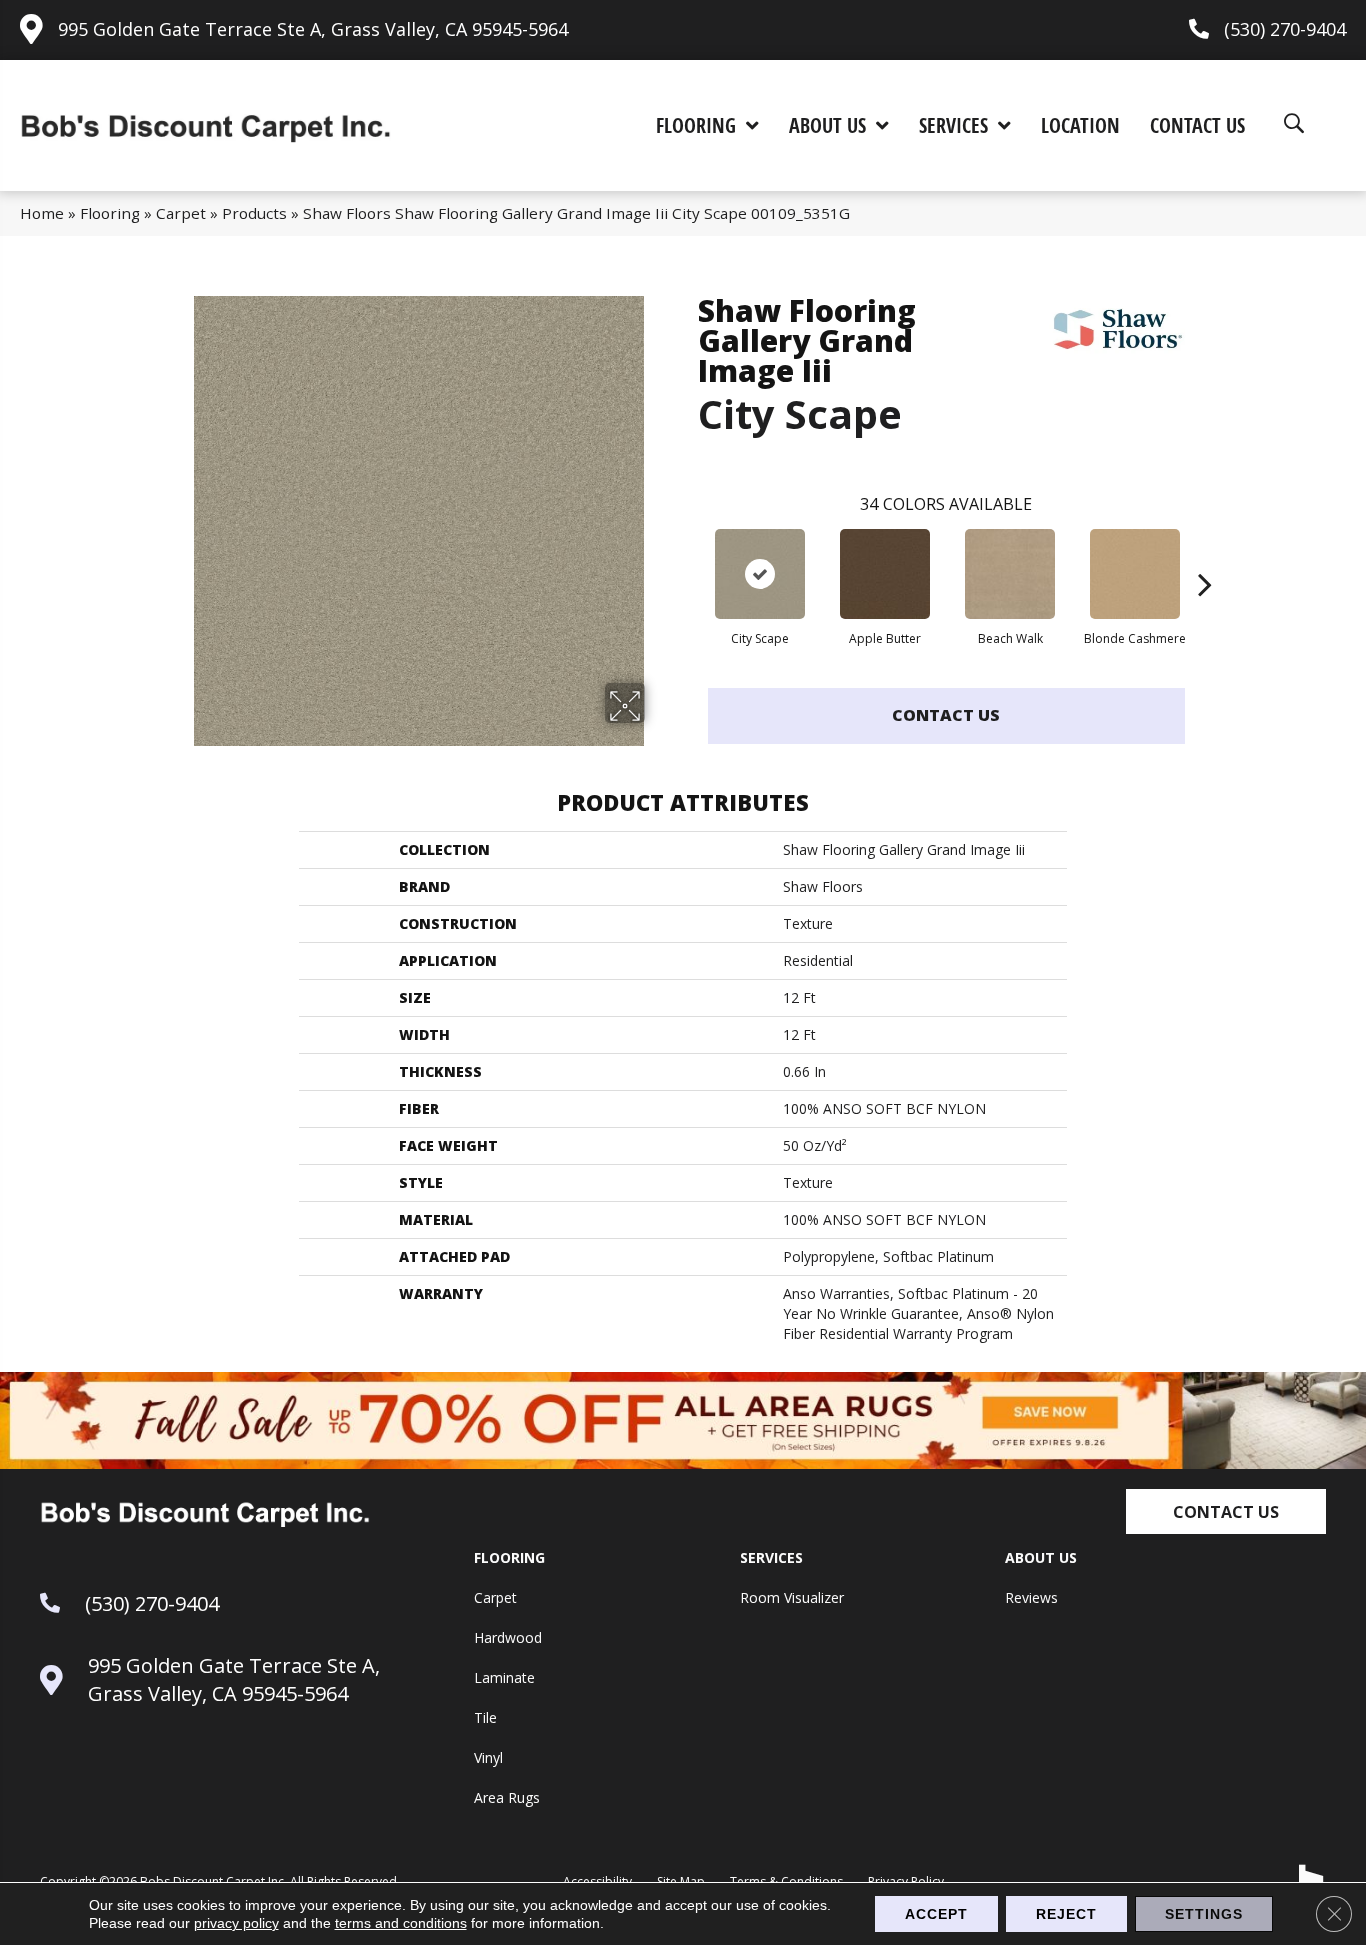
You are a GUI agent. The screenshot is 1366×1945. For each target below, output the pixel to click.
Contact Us (946, 715)
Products (254, 213)
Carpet (181, 213)
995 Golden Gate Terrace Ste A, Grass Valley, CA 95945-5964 (313, 29)
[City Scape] (760, 574)
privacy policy (236, 1923)
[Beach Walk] (1010, 574)
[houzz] (1312, 1878)
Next (1205, 554)
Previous (688, 554)
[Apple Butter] (885, 574)
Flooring (110, 213)
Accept (936, 1914)
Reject (1066, 1914)
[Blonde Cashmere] (1135, 574)
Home (42, 213)
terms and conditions (401, 1923)
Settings (1204, 1914)
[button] (1226, 1511)
